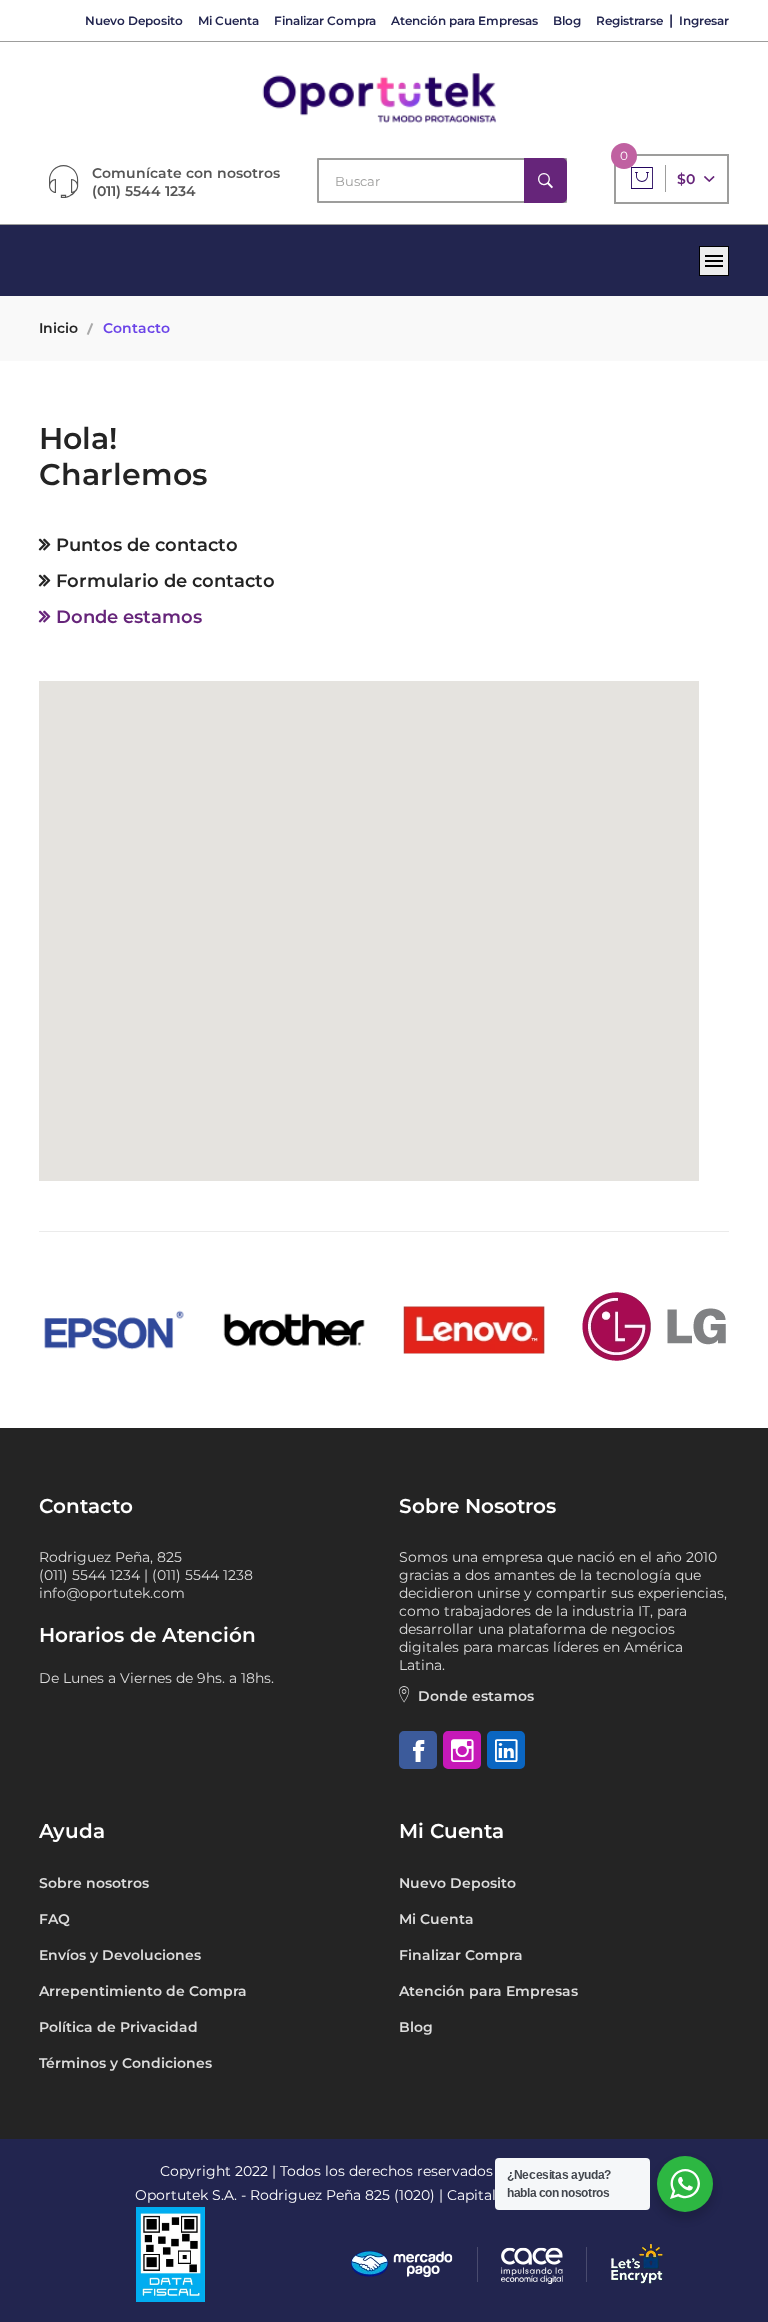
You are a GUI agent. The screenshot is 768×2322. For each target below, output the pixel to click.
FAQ (54, 1919)
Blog (567, 20)
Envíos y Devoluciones (120, 1955)
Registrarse (629, 20)
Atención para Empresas (464, 20)
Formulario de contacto (165, 581)
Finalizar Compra (325, 20)
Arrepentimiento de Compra (143, 1991)
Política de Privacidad (118, 2027)
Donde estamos (129, 617)
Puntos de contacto (147, 545)
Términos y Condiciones (125, 2063)
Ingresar (704, 20)
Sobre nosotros (94, 1883)
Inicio (58, 328)
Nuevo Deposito (134, 20)
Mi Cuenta (228, 20)
